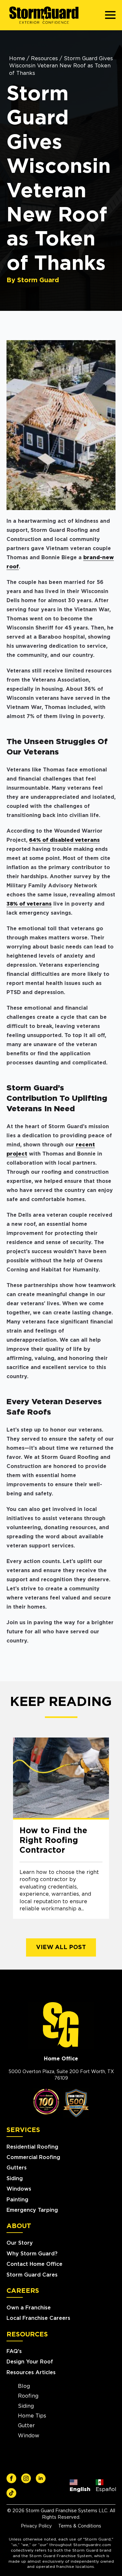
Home (17, 59)
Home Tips (32, 2416)
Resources (44, 59)
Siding (15, 2179)
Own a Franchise (29, 2308)
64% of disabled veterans (64, 840)
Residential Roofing (32, 2147)
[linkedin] (41, 2478)
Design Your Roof (30, 2362)
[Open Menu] (110, 15)
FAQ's (14, 2351)
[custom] (11, 2478)
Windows (19, 2189)
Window (29, 2436)
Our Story (20, 2243)
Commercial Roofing (33, 2157)
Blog (24, 2386)
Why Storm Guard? (32, 2254)
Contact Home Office (34, 2264)
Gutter (26, 2426)
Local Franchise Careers (38, 2318)
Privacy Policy (36, 2526)
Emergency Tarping (32, 2210)
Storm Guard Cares (32, 2275)
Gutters (17, 2168)
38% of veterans (29, 904)
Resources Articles (31, 2373)
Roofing (28, 2396)
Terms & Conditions (80, 2526)
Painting (17, 2200)
